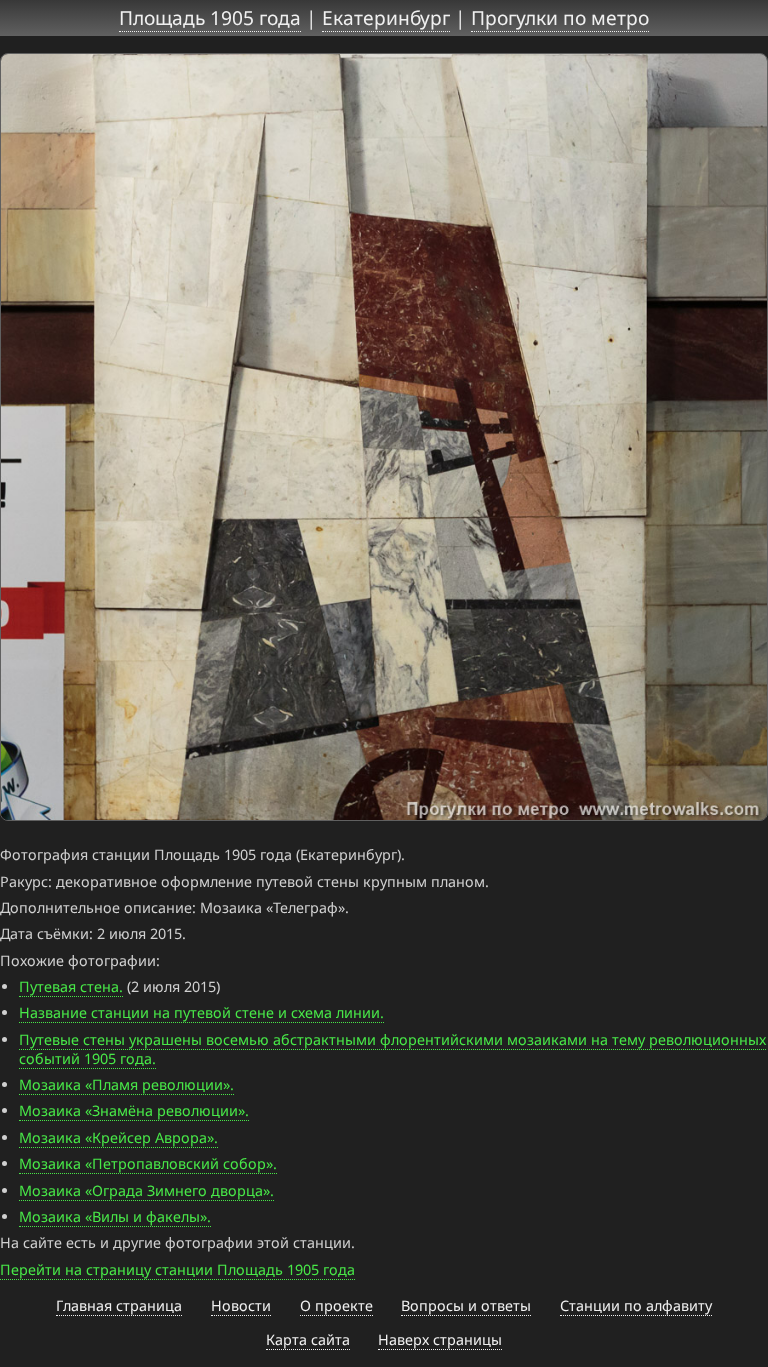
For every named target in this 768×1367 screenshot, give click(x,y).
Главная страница (119, 1305)
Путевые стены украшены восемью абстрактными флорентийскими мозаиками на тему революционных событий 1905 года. (392, 1049)
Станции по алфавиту (636, 1305)
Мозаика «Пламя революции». (126, 1084)
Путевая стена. (71, 986)
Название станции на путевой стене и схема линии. (201, 1012)
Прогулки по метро (560, 17)
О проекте (336, 1305)
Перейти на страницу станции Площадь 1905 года (177, 1269)
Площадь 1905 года (210, 17)
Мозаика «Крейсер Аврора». (118, 1137)
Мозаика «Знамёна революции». (134, 1110)
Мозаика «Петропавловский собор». (148, 1163)
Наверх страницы (440, 1339)
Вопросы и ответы (466, 1305)
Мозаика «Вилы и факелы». (115, 1216)
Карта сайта (308, 1339)
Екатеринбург (386, 17)
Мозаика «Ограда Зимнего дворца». (146, 1190)
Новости (241, 1305)
